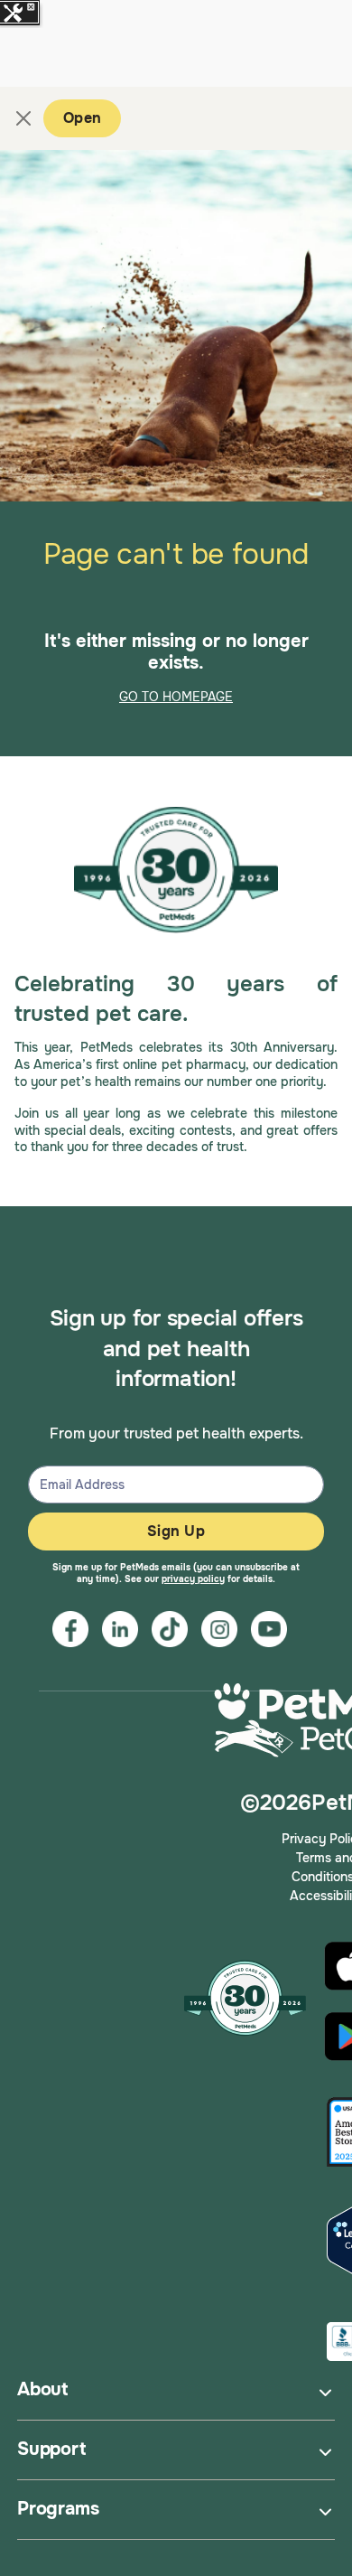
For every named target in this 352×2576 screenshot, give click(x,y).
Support (51, 2449)
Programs (58, 2509)
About (42, 2389)
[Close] (23, 118)
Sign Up (176, 1531)
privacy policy (193, 1579)
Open (82, 118)
